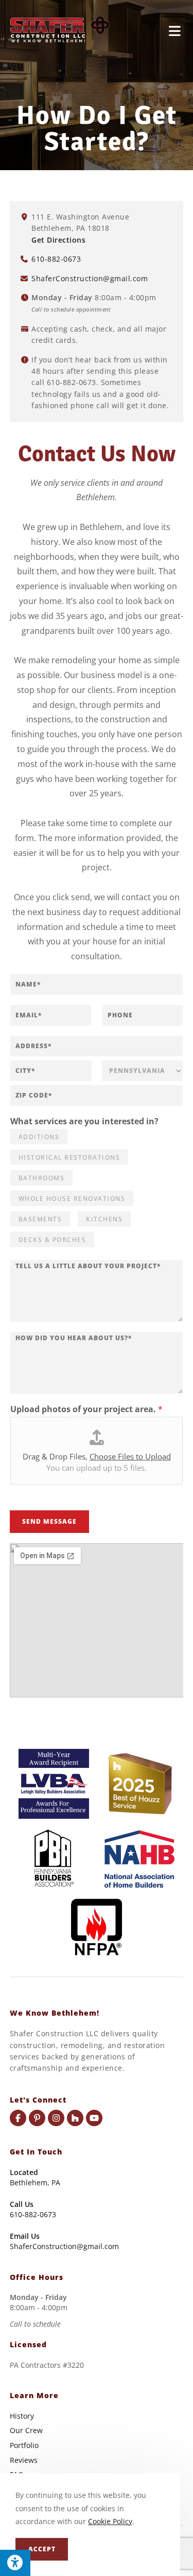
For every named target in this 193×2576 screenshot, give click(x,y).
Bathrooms (42, 1178)
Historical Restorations (69, 1157)
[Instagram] (56, 2118)
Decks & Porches (52, 1240)
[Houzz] (75, 2118)
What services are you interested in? (84, 1121)
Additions (39, 1137)
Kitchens (104, 1219)
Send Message (49, 1521)
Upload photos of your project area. (86, 1409)
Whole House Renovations (72, 1199)
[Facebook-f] (18, 2118)
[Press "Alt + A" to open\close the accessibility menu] (15, 2563)
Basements (40, 1219)
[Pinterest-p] (37, 2118)
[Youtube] (94, 2118)
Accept (42, 2549)
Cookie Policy (110, 2521)
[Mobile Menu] (175, 30)
